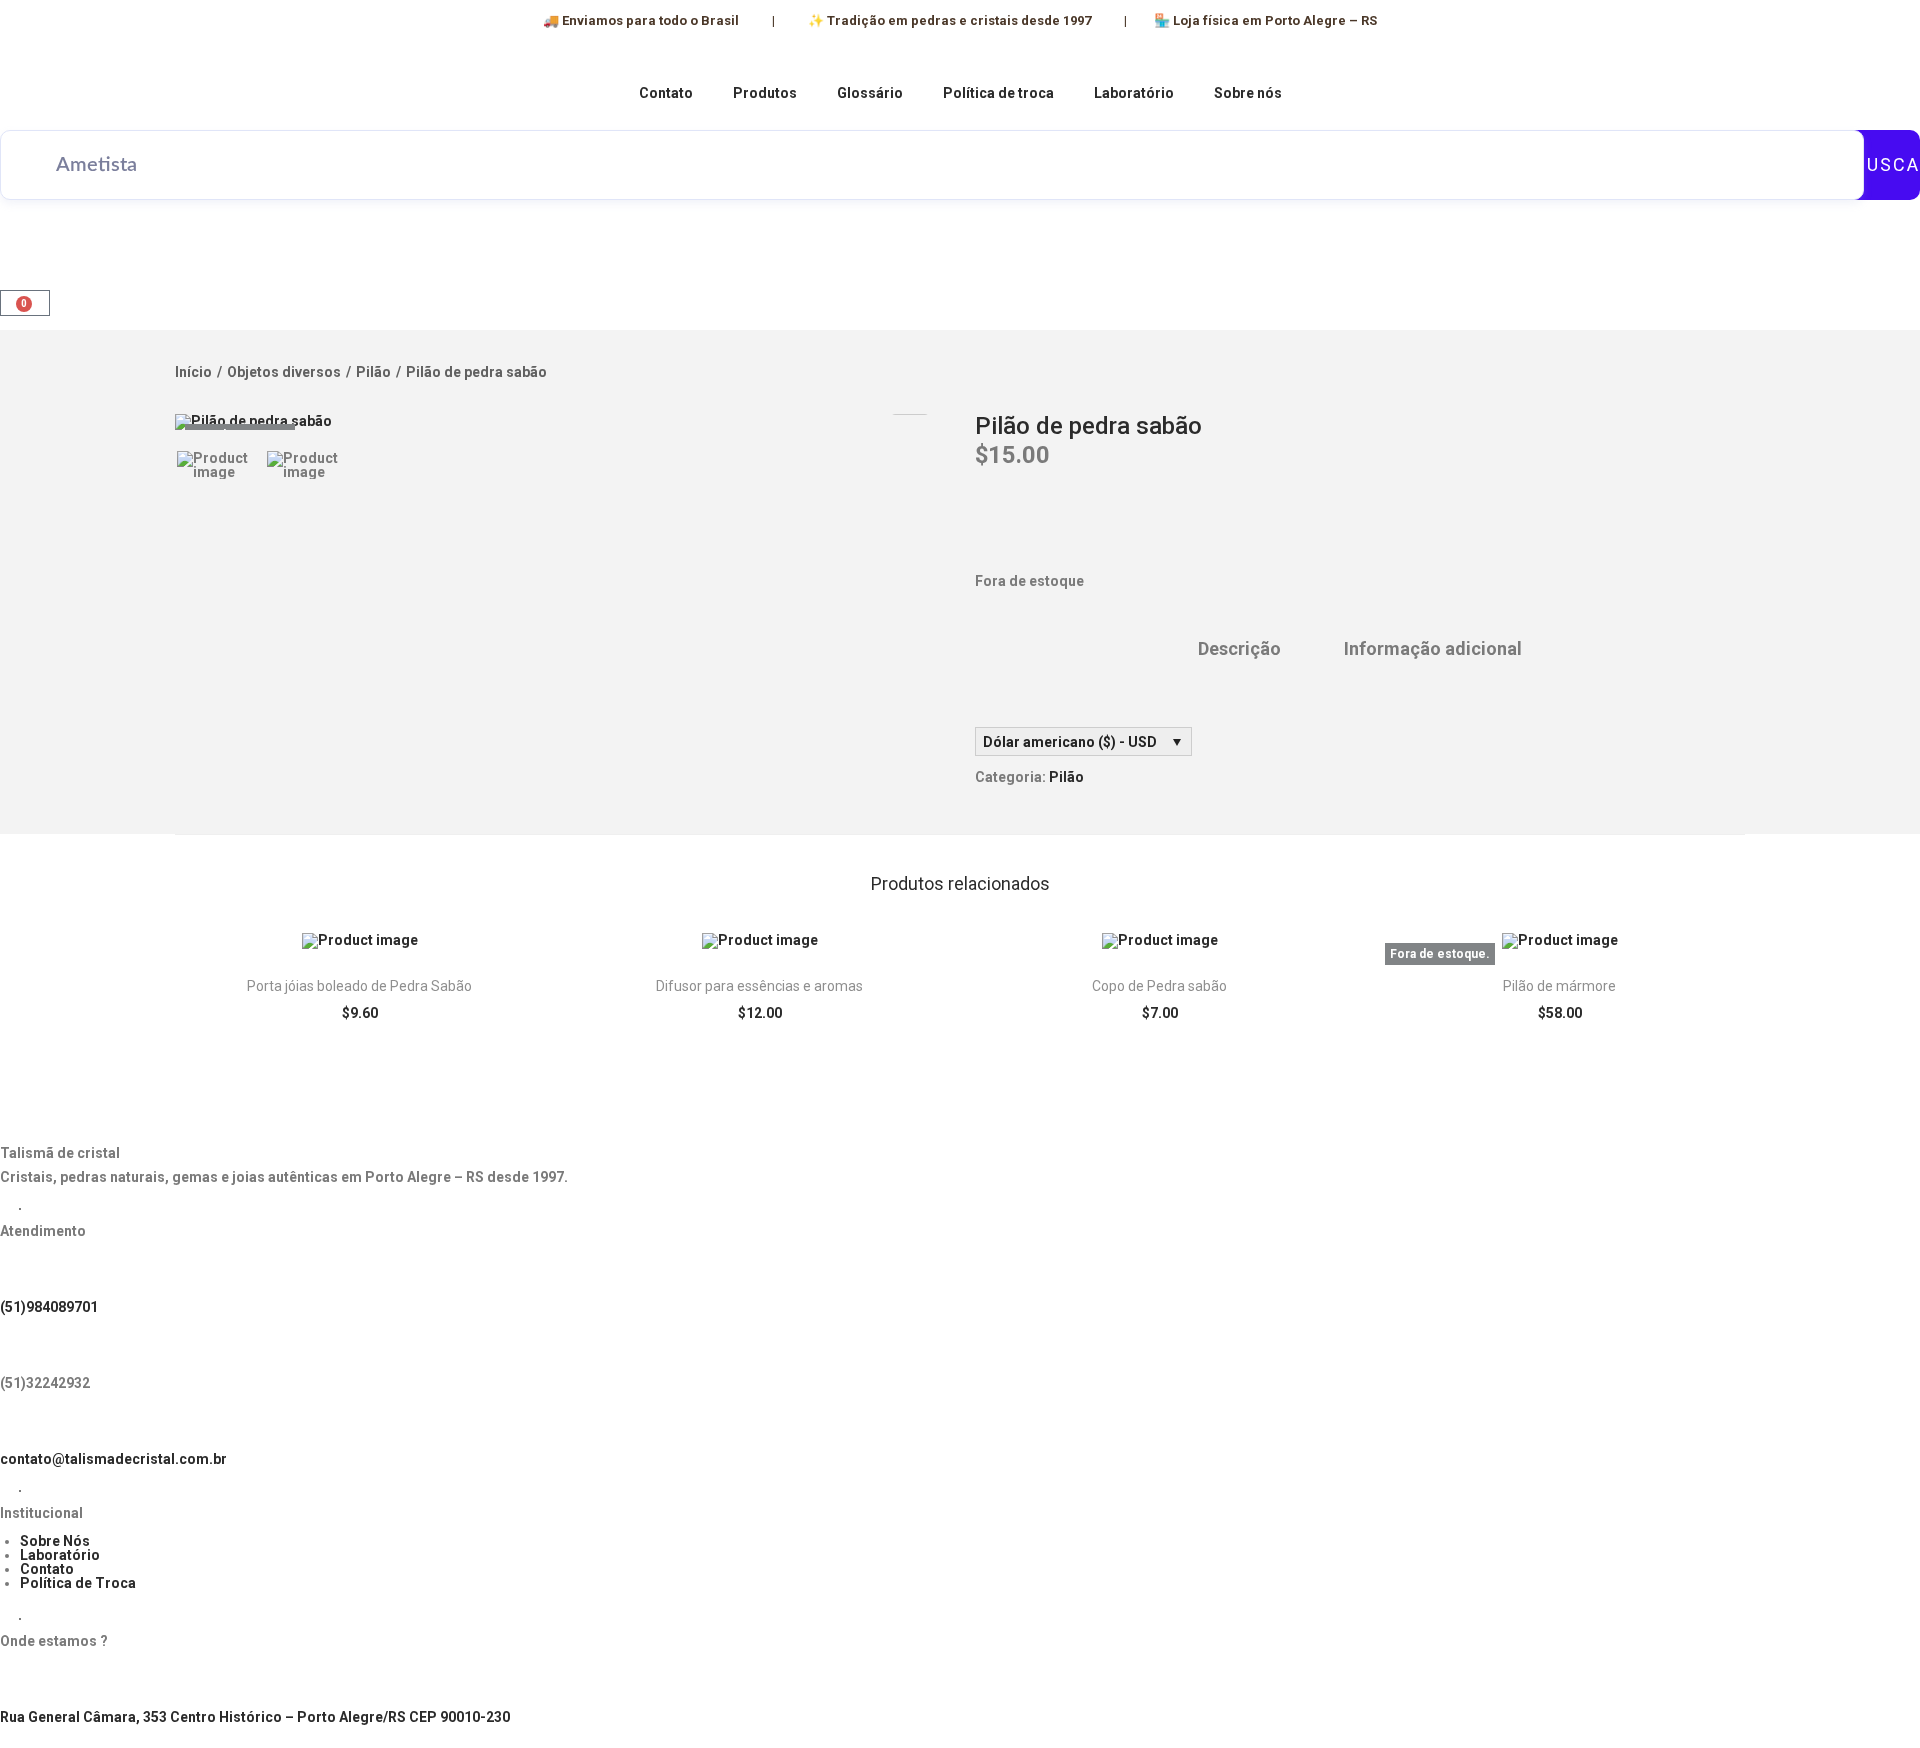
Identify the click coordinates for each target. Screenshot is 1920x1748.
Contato (666, 93)
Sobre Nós (55, 1541)
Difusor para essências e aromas (759, 986)
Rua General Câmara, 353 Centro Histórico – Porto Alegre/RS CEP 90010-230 (255, 1717)
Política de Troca (78, 1583)
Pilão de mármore (1559, 986)
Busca (1887, 164)
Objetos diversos (284, 372)
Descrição (1239, 649)
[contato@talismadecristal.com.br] (25, 1425)
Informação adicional (1433, 649)
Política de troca (998, 93)
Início (193, 372)
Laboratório (1134, 93)
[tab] (1239, 649)
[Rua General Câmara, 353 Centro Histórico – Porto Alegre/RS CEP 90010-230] (25, 1683)
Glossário (870, 93)
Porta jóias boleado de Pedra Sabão (359, 986)
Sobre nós (1248, 93)
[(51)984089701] (25, 1273)
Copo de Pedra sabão (1159, 986)
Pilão (373, 372)
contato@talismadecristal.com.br (113, 1459)
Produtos (765, 93)
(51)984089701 (49, 1307)
